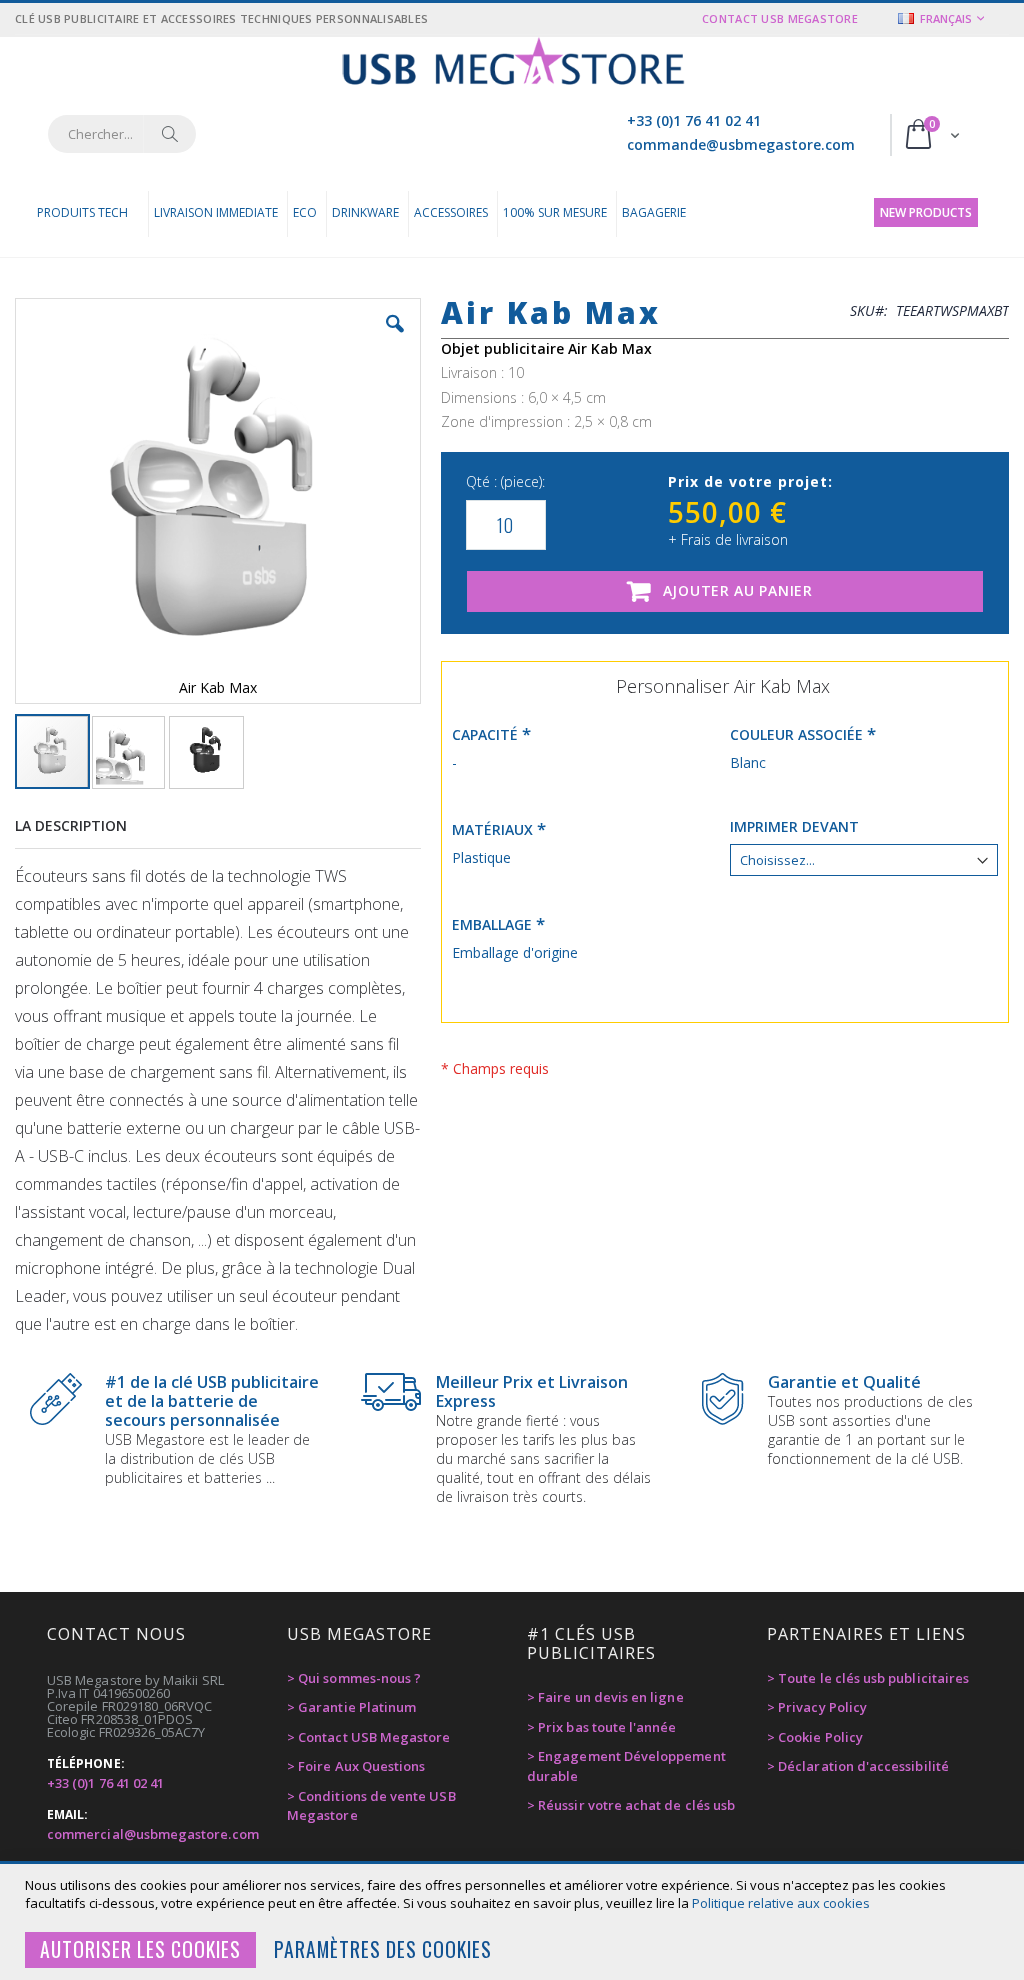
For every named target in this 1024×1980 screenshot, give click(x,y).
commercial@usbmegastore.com (153, 1834)
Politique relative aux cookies (781, 1903)
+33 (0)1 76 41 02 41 (694, 120)
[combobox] (122, 134)
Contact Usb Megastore (780, 18)
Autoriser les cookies (140, 1949)
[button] (395, 339)
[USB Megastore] (512, 63)
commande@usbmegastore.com (741, 144)
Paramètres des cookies (383, 1949)
